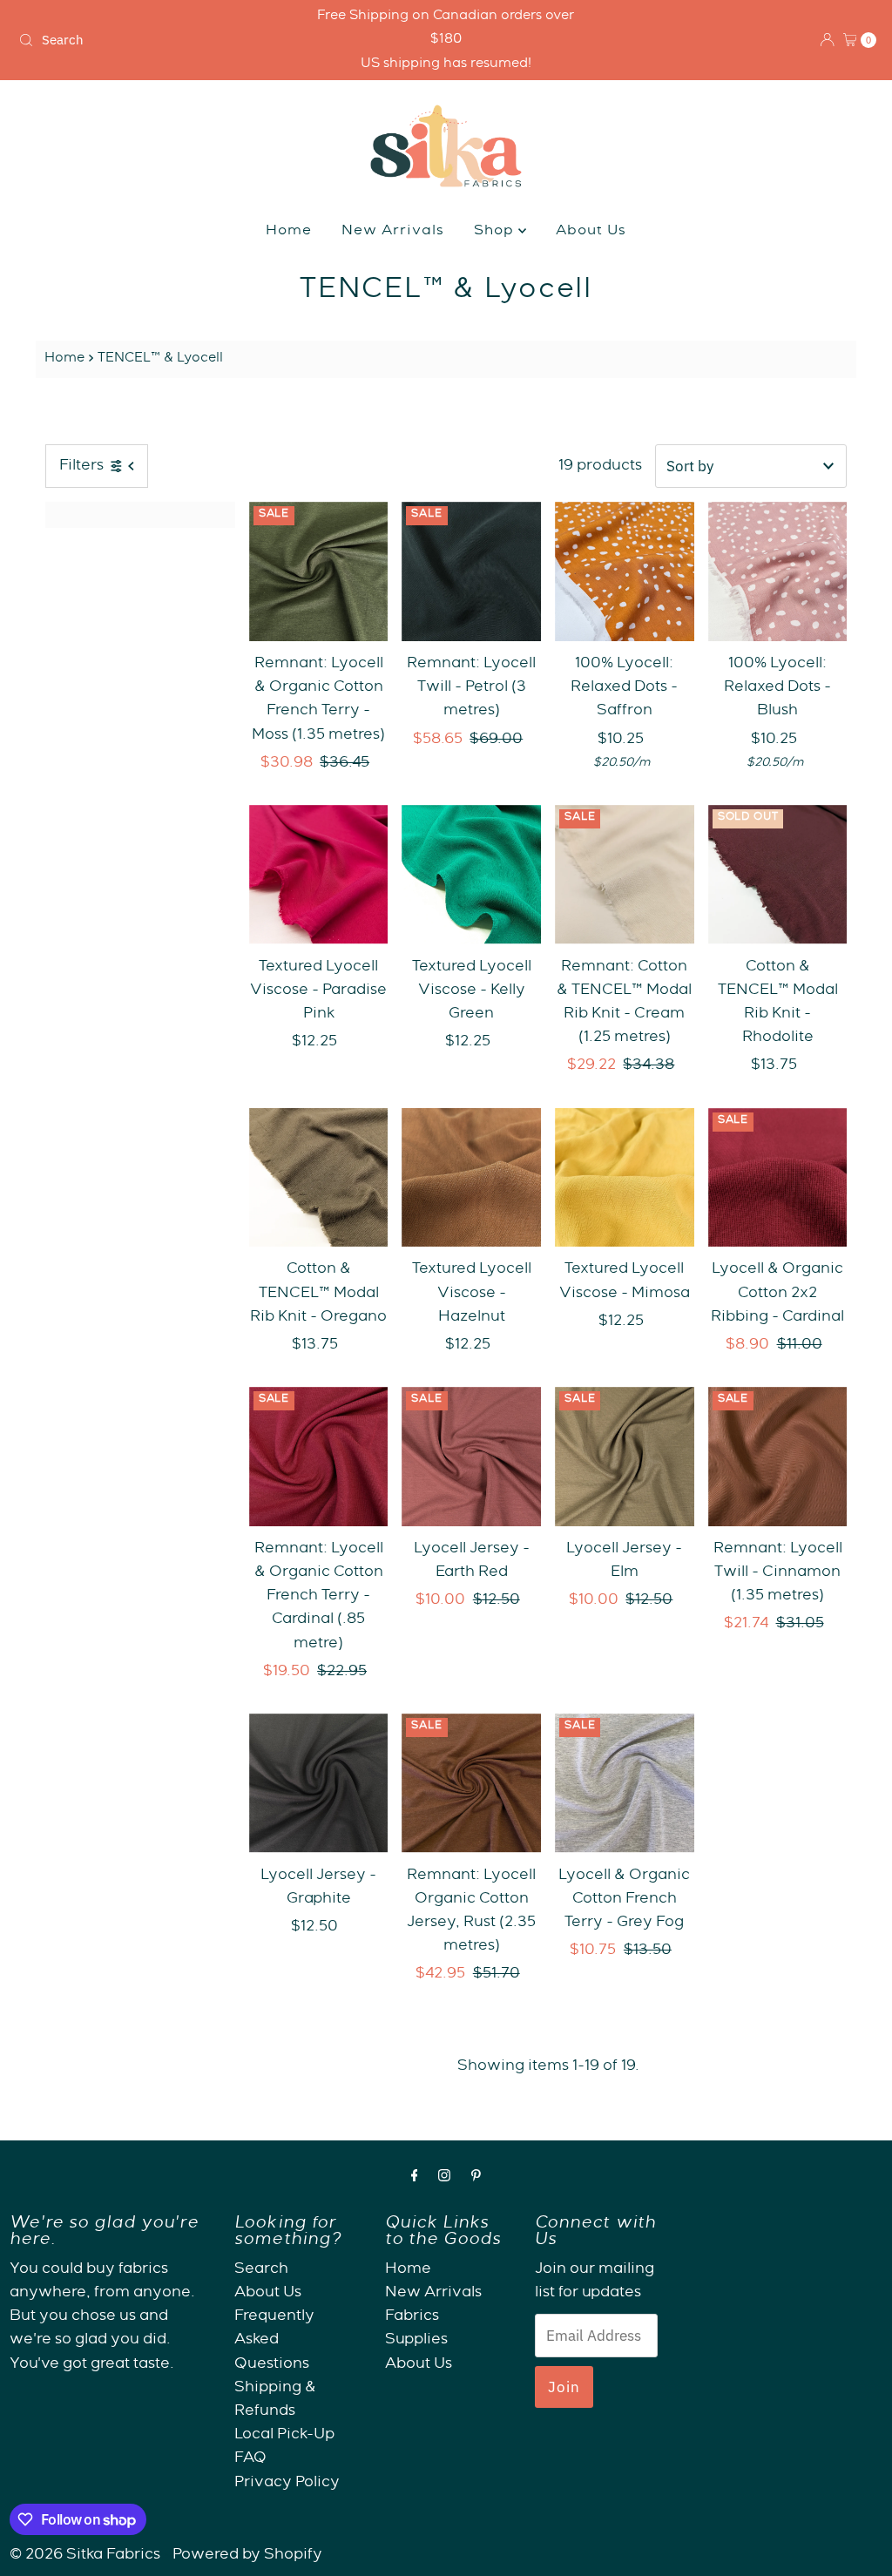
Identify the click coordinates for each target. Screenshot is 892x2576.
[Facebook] (415, 2178)
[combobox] (152, 40)
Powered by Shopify (247, 2556)
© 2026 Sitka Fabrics (85, 2556)
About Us (591, 232)
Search (261, 2270)
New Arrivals (393, 232)
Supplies (416, 2340)
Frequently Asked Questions (274, 2340)
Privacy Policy (287, 2483)
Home (289, 232)
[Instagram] (444, 2178)
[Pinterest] (476, 2178)
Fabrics (412, 2317)
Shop (496, 232)
